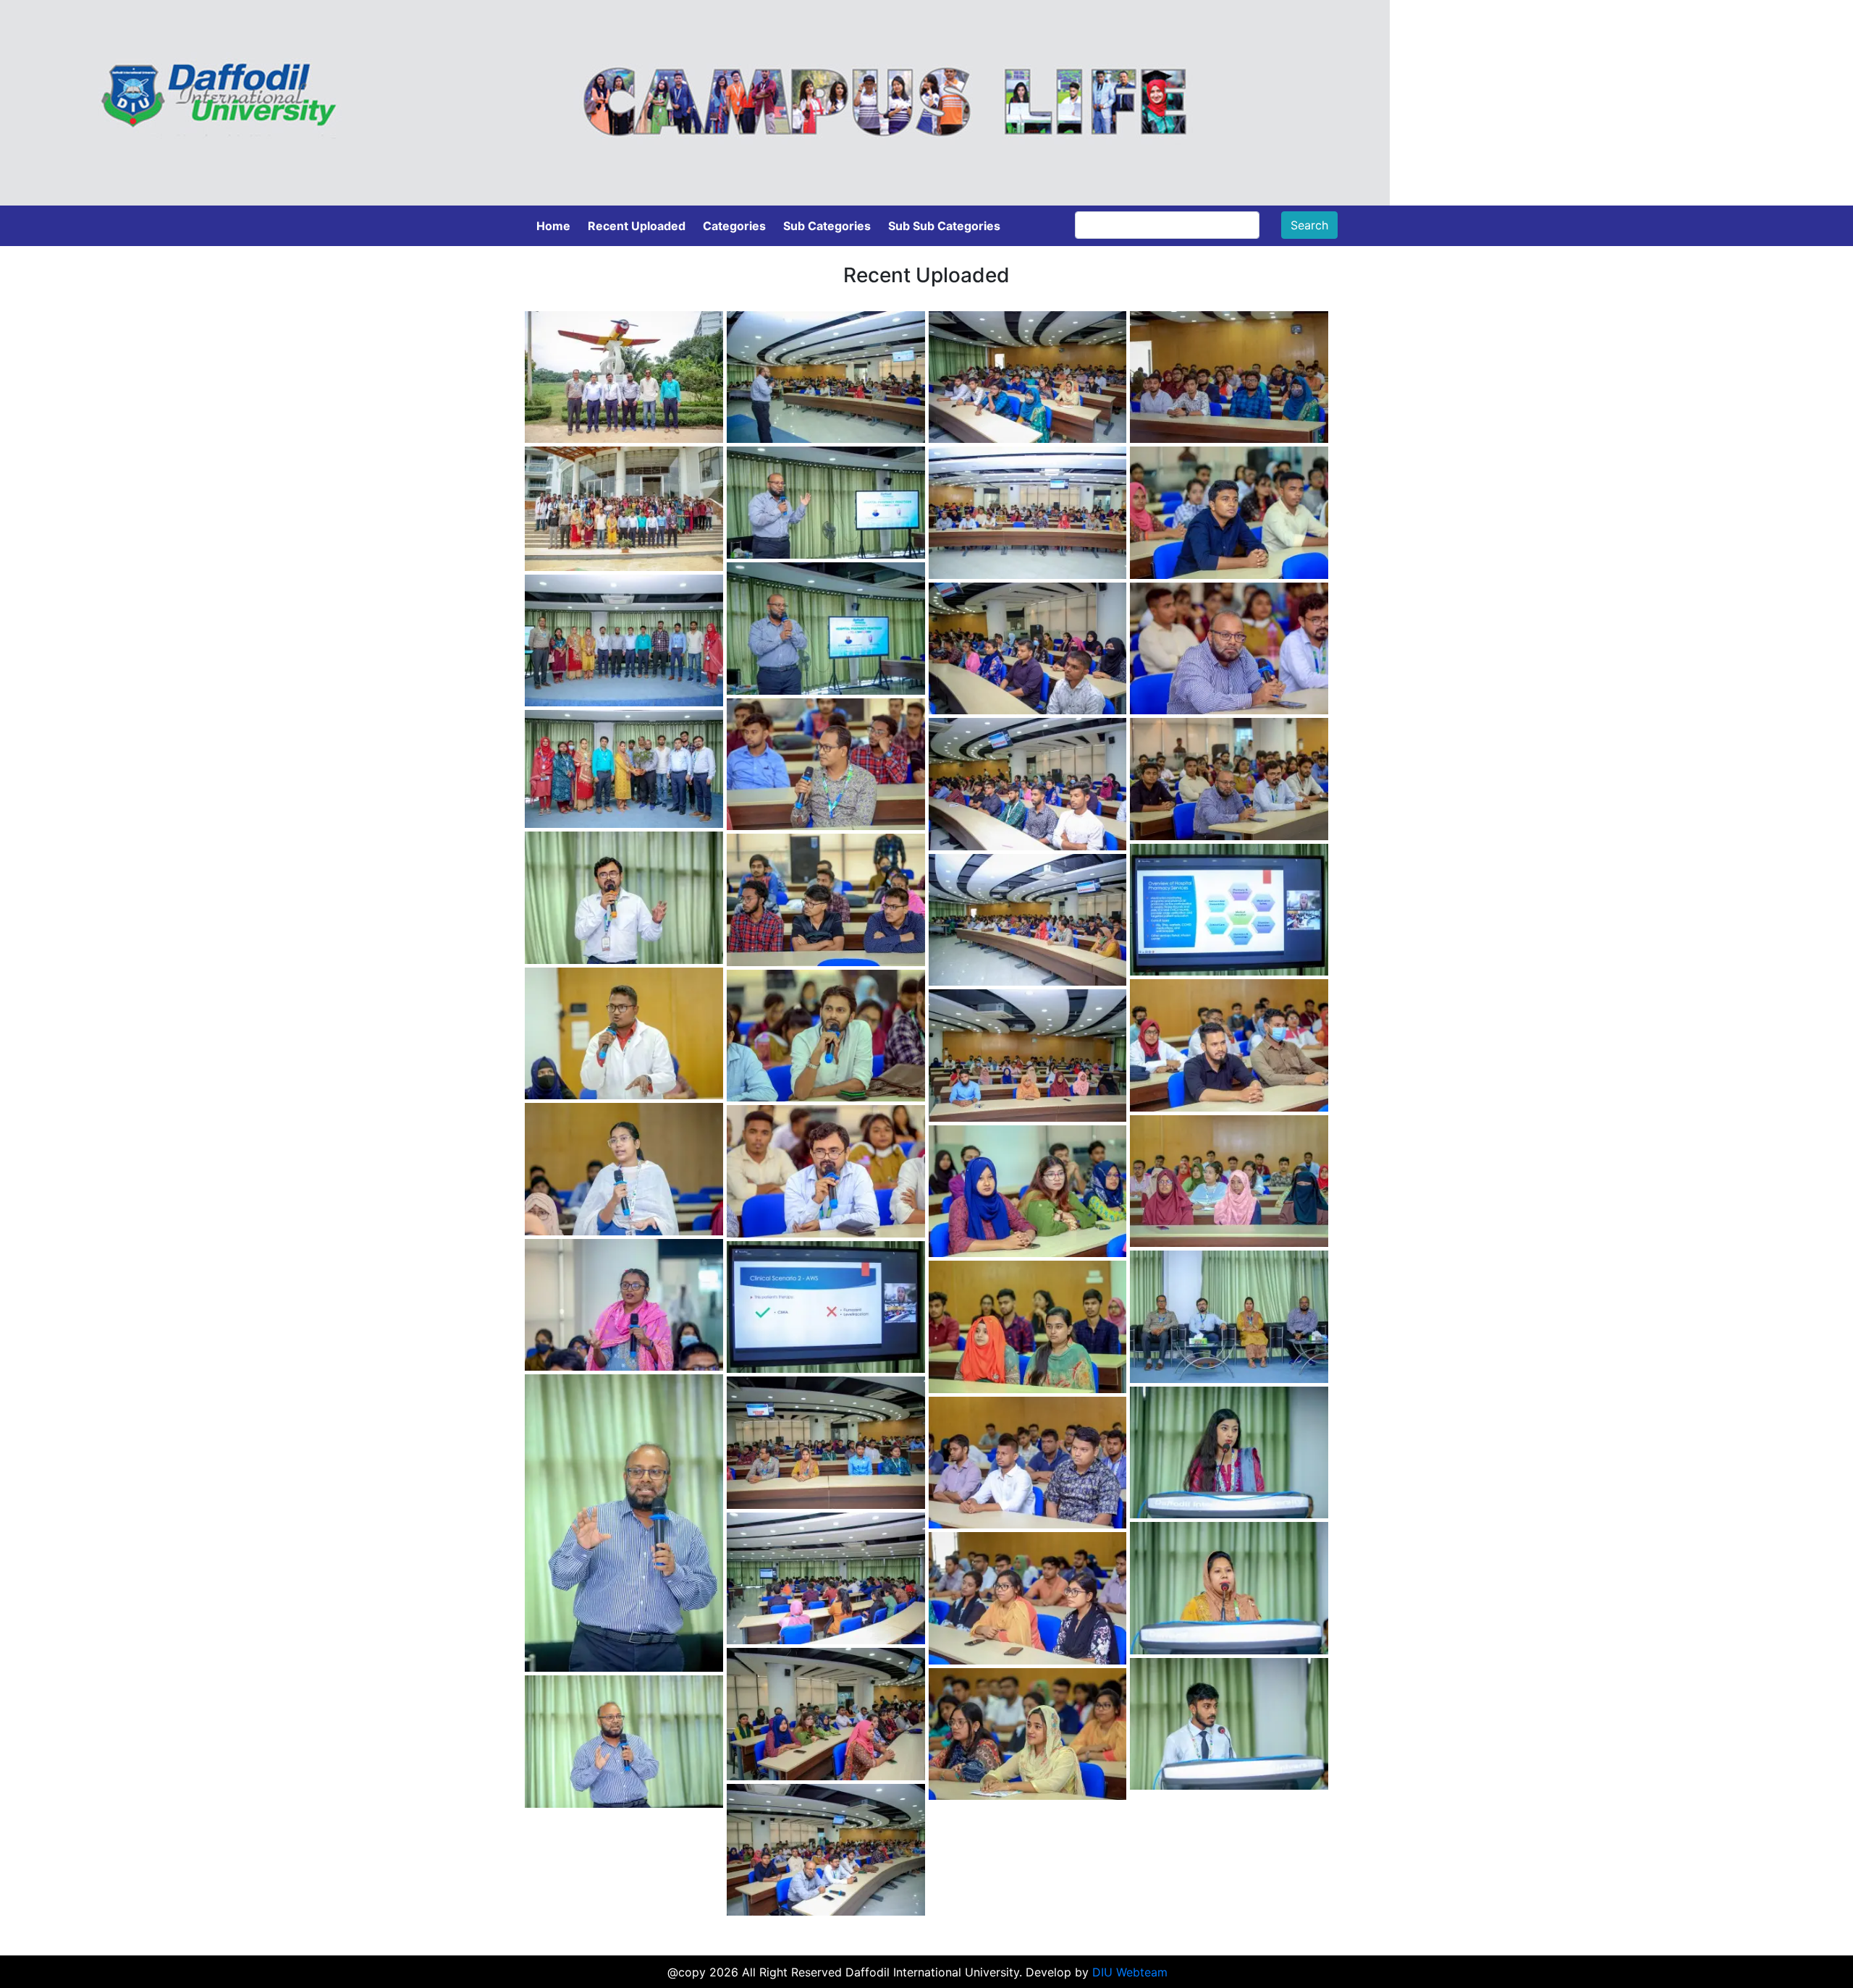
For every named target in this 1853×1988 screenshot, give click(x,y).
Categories (734, 226)
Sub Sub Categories (944, 226)
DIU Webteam (1130, 1972)
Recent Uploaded (637, 226)
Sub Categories (827, 226)
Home (553, 226)
